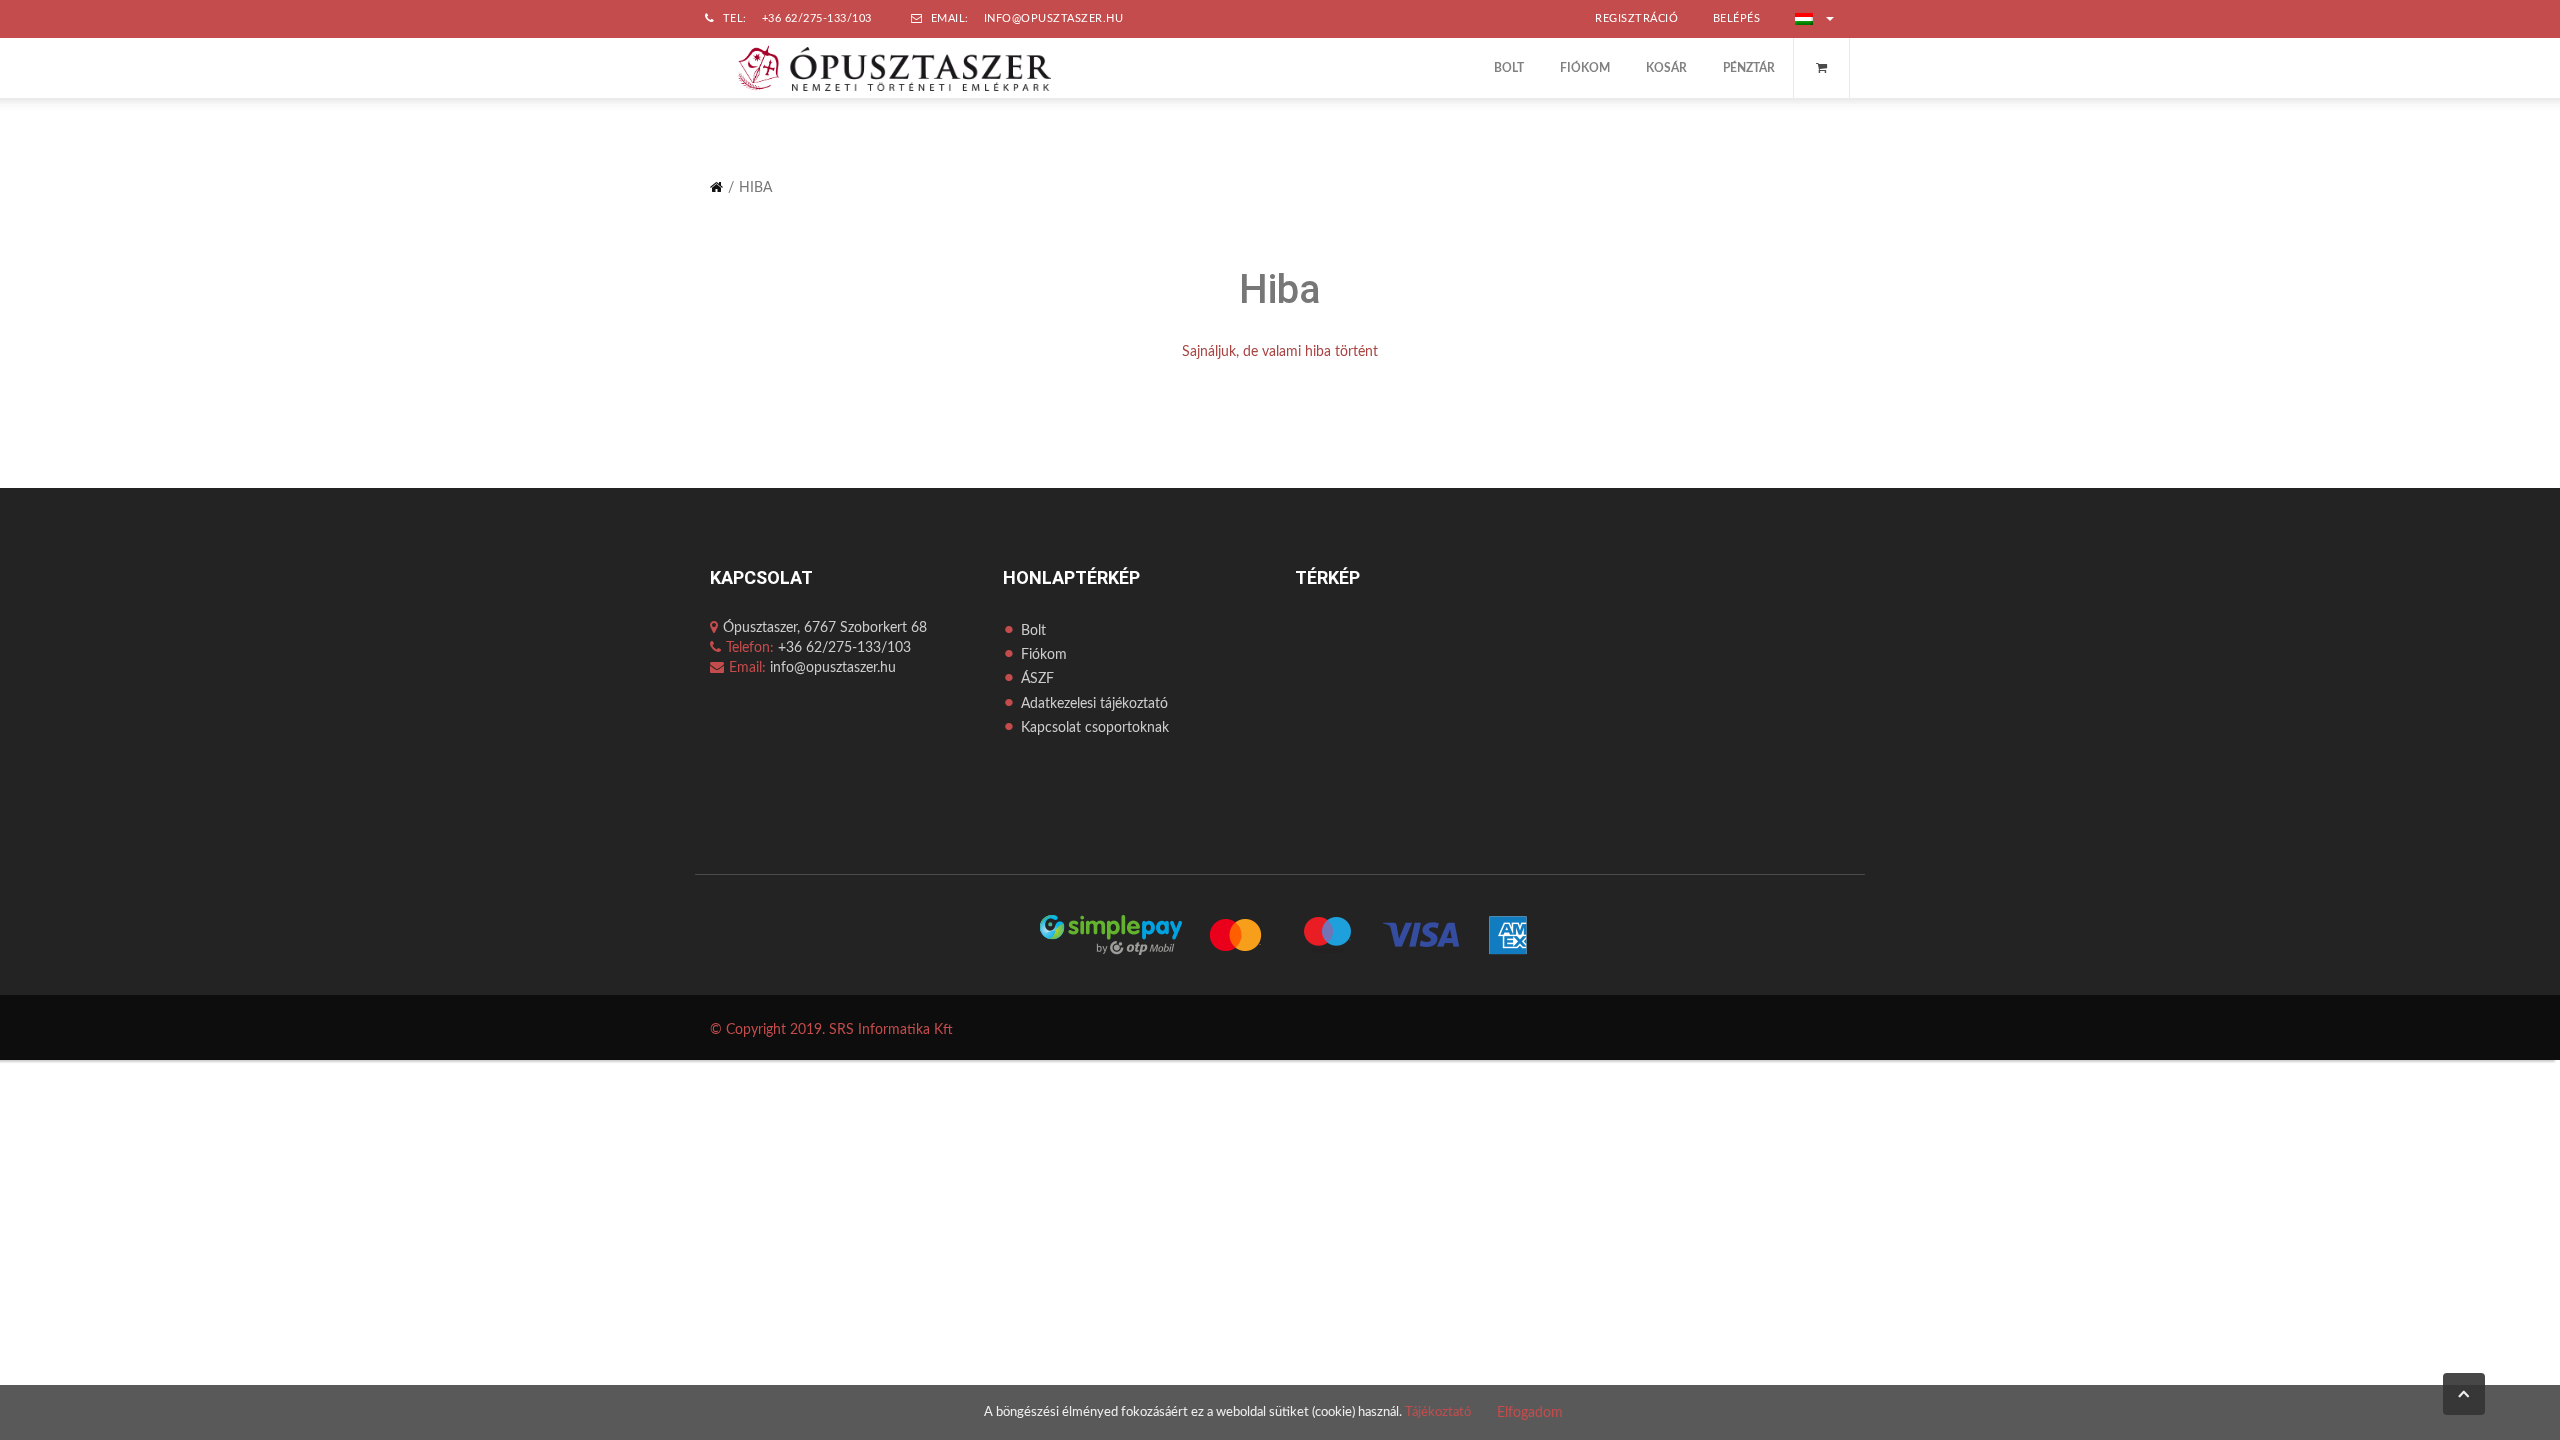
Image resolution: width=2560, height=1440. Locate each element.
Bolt (1509, 68)
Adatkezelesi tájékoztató (1094, 704)
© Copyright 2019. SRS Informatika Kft (831, 1030)
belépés (1737, 18)
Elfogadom (1530, 1413)
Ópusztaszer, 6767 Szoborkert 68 (825, 628)
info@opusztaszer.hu (1054, 18)
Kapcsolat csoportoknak (1095, 728)
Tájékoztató (1438, 1412)
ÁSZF (1037, 679)
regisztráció (1636, 18)
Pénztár (1749, 68)
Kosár (1666, 68)
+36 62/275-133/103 (817, 18)
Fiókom (1585, 68)
